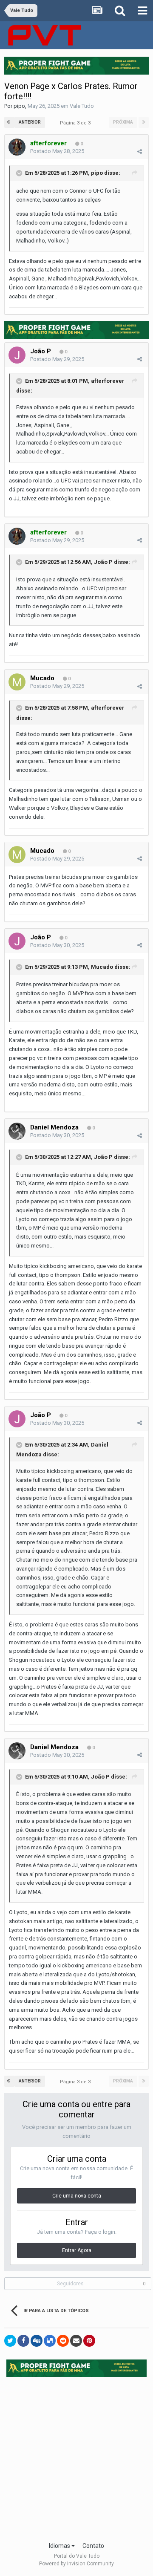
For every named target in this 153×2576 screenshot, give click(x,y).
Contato (93, 2546)
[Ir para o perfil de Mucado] (17, 682)
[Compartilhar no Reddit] (63, 2341)
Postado (57, 151)
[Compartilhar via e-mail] (76, 2341)
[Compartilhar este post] (140, 152)
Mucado (42, 678)
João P (41, 351)
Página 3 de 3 (76, 123)
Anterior (30, 122)
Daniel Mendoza (54, 1127)
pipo (19, 106)
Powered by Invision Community (76, 2564)
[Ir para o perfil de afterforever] (17, 147)
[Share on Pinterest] (89, 2341)
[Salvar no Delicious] (50, 2341)
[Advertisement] (76, 2457)
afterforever (108, 381)
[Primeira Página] (9, 122)
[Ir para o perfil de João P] (17, 355)
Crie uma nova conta (77, 2196)
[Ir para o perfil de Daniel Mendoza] (17, 1131)
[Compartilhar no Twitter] (10, 2341)
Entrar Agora (77, 2250)
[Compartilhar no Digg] (37, 2341)
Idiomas (60, 2546)
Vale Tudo (82, 106)
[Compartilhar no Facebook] (23, 2341)
